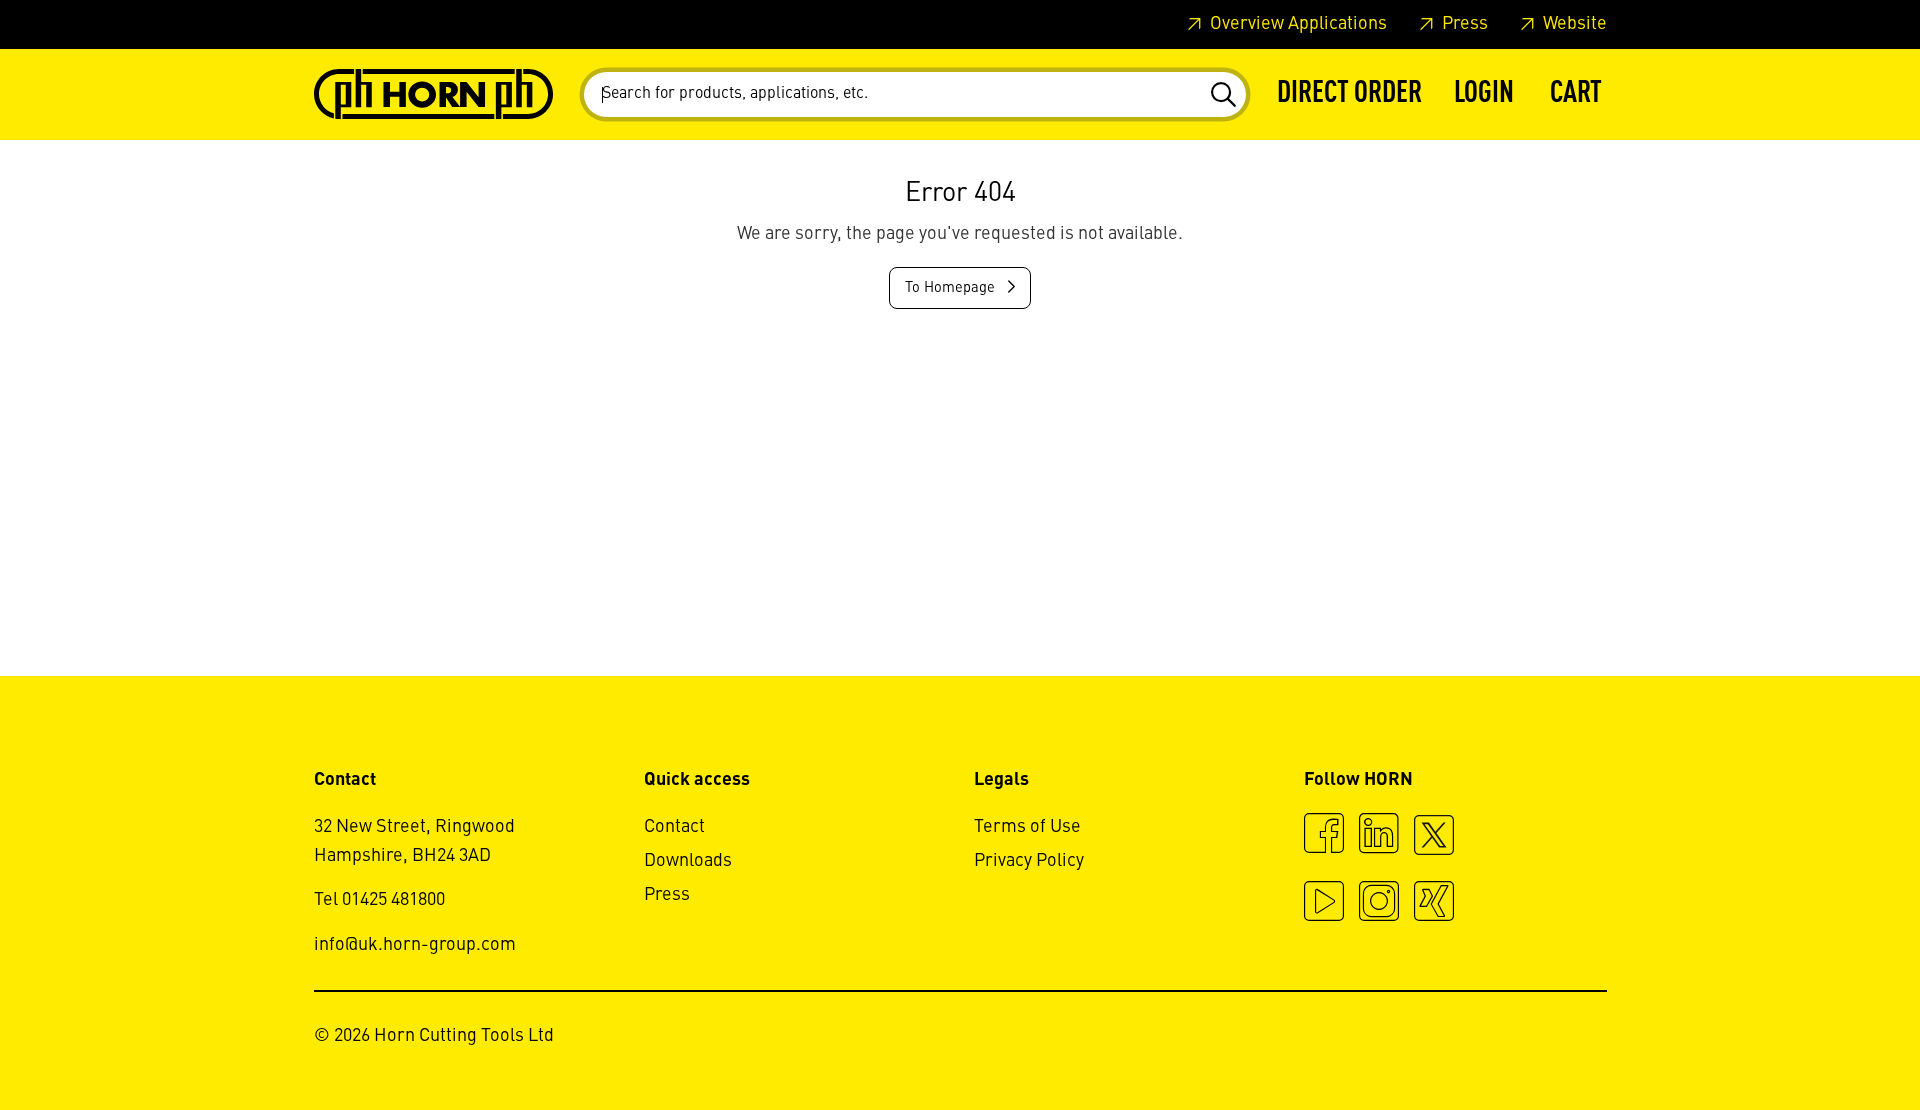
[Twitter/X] (1434, 844)
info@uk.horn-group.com (415, 945)
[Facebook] (1324, 836)
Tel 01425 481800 (379, 900)
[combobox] (915, 94)
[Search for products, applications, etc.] (1222, 95)
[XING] (1434, 904)
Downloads (688, 861)
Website (1573, 24)
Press (1463, 24)
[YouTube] (1324, 904)
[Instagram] (1379, 904)
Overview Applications (1296, 24)
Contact (674, 827)
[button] (1484, 94)
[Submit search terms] (1222, 95)
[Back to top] (1828, 1040)
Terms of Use (1027, 827)
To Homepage (952, 288)
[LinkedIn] (1379, 836)
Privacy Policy (1029, 861)
